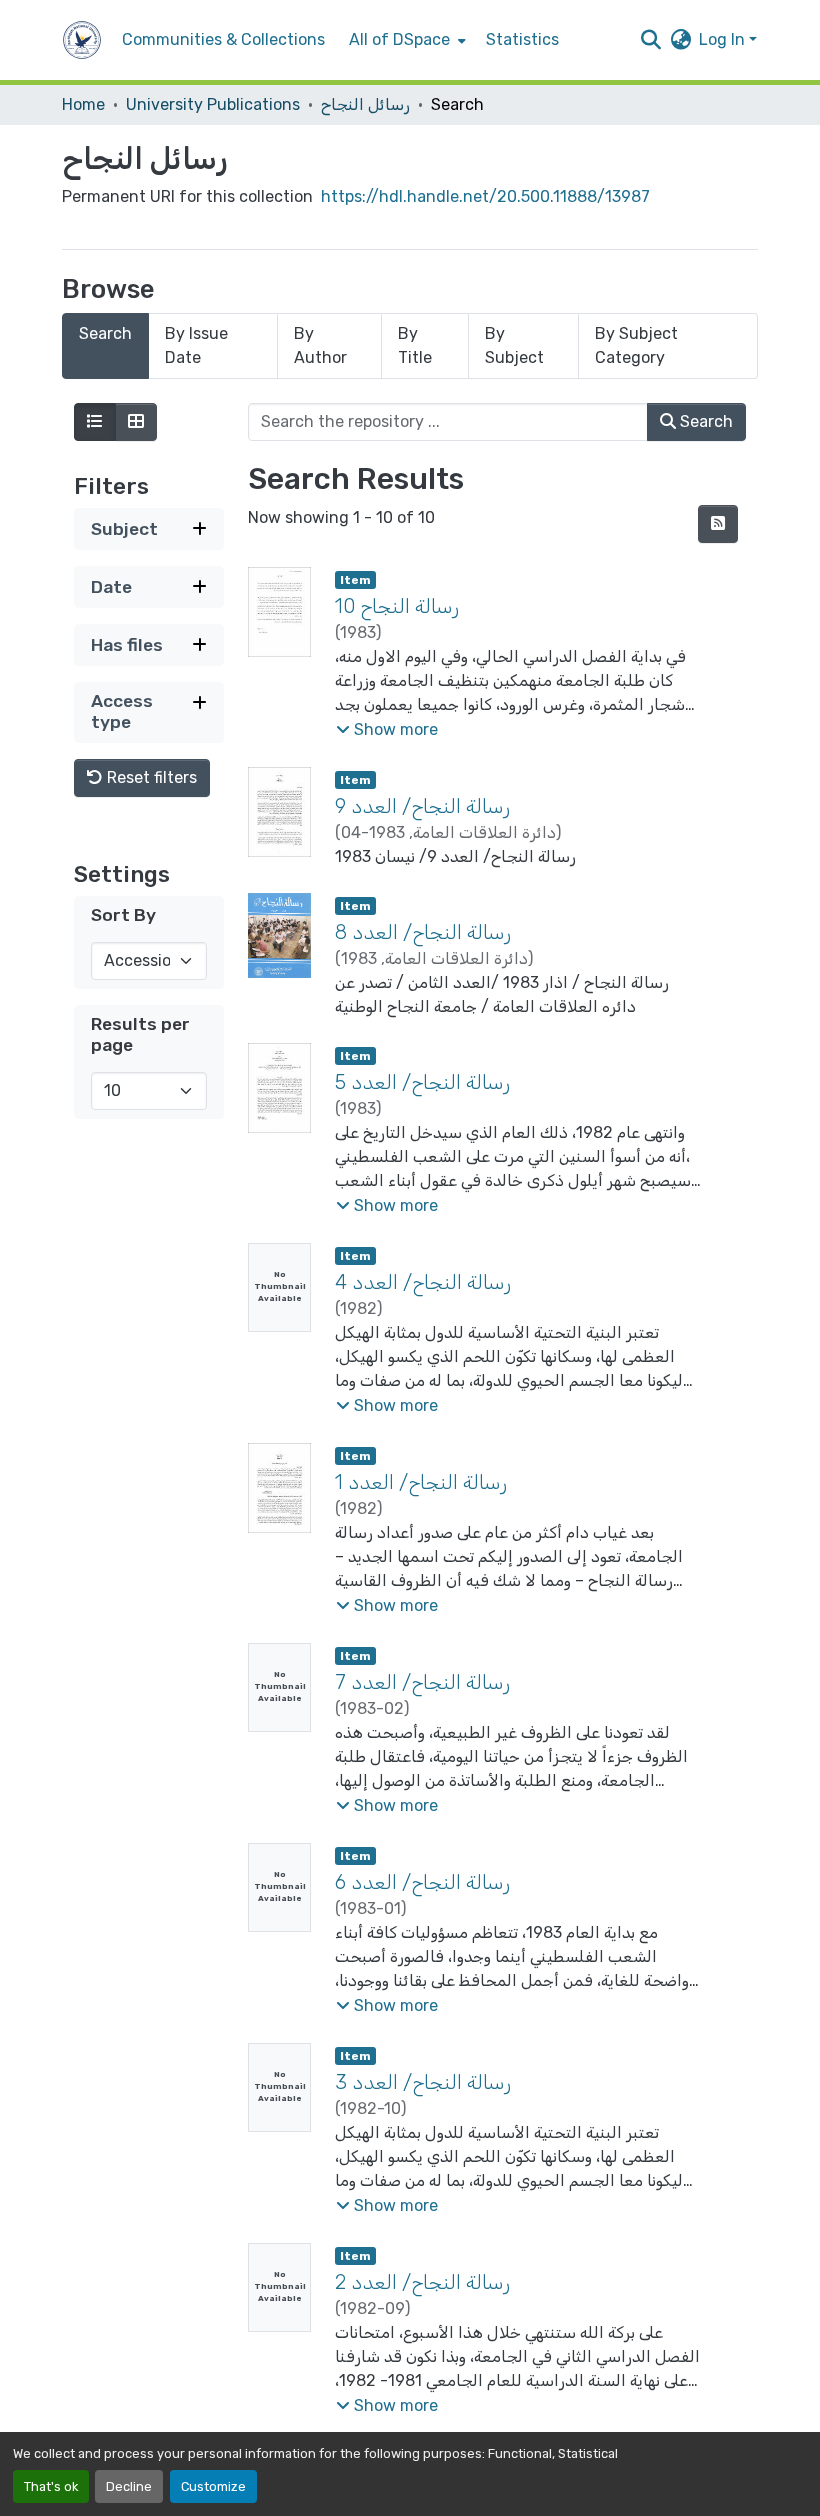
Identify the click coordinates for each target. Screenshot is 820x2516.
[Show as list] (95, 422)
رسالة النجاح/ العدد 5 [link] (422, 1082)
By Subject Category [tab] (636, 345)
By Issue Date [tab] (196, 345)
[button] (82, 40)
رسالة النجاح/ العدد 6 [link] (422, 1882)
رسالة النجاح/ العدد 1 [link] (421, 1482)
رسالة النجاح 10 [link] (397, 606)
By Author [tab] (320, 345)
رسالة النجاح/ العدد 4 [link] (423, 1282)
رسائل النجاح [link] (365, 104)
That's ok (51, 2486)
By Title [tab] (415, 345)
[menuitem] (405, 40)
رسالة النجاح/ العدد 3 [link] (423, 2082)
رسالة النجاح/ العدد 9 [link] (422, 806)
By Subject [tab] (514, 345)
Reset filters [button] (150, 777)
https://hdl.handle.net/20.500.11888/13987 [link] (485, 196)
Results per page (140, 1034)
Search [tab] (105, 333)
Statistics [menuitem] (522, 39)
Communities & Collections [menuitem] (223, 39)
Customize (213, 2486)
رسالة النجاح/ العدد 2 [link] (422, 2282)
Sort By (123, 915)
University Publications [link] (213, 104)
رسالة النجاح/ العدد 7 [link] (422, 1682)
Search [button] (704, 421)
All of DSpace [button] (399, 39)
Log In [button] (724, 39)
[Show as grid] (136, 422)
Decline (129, 2486)
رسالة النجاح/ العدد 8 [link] (423, 932)
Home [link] (83, 104)
